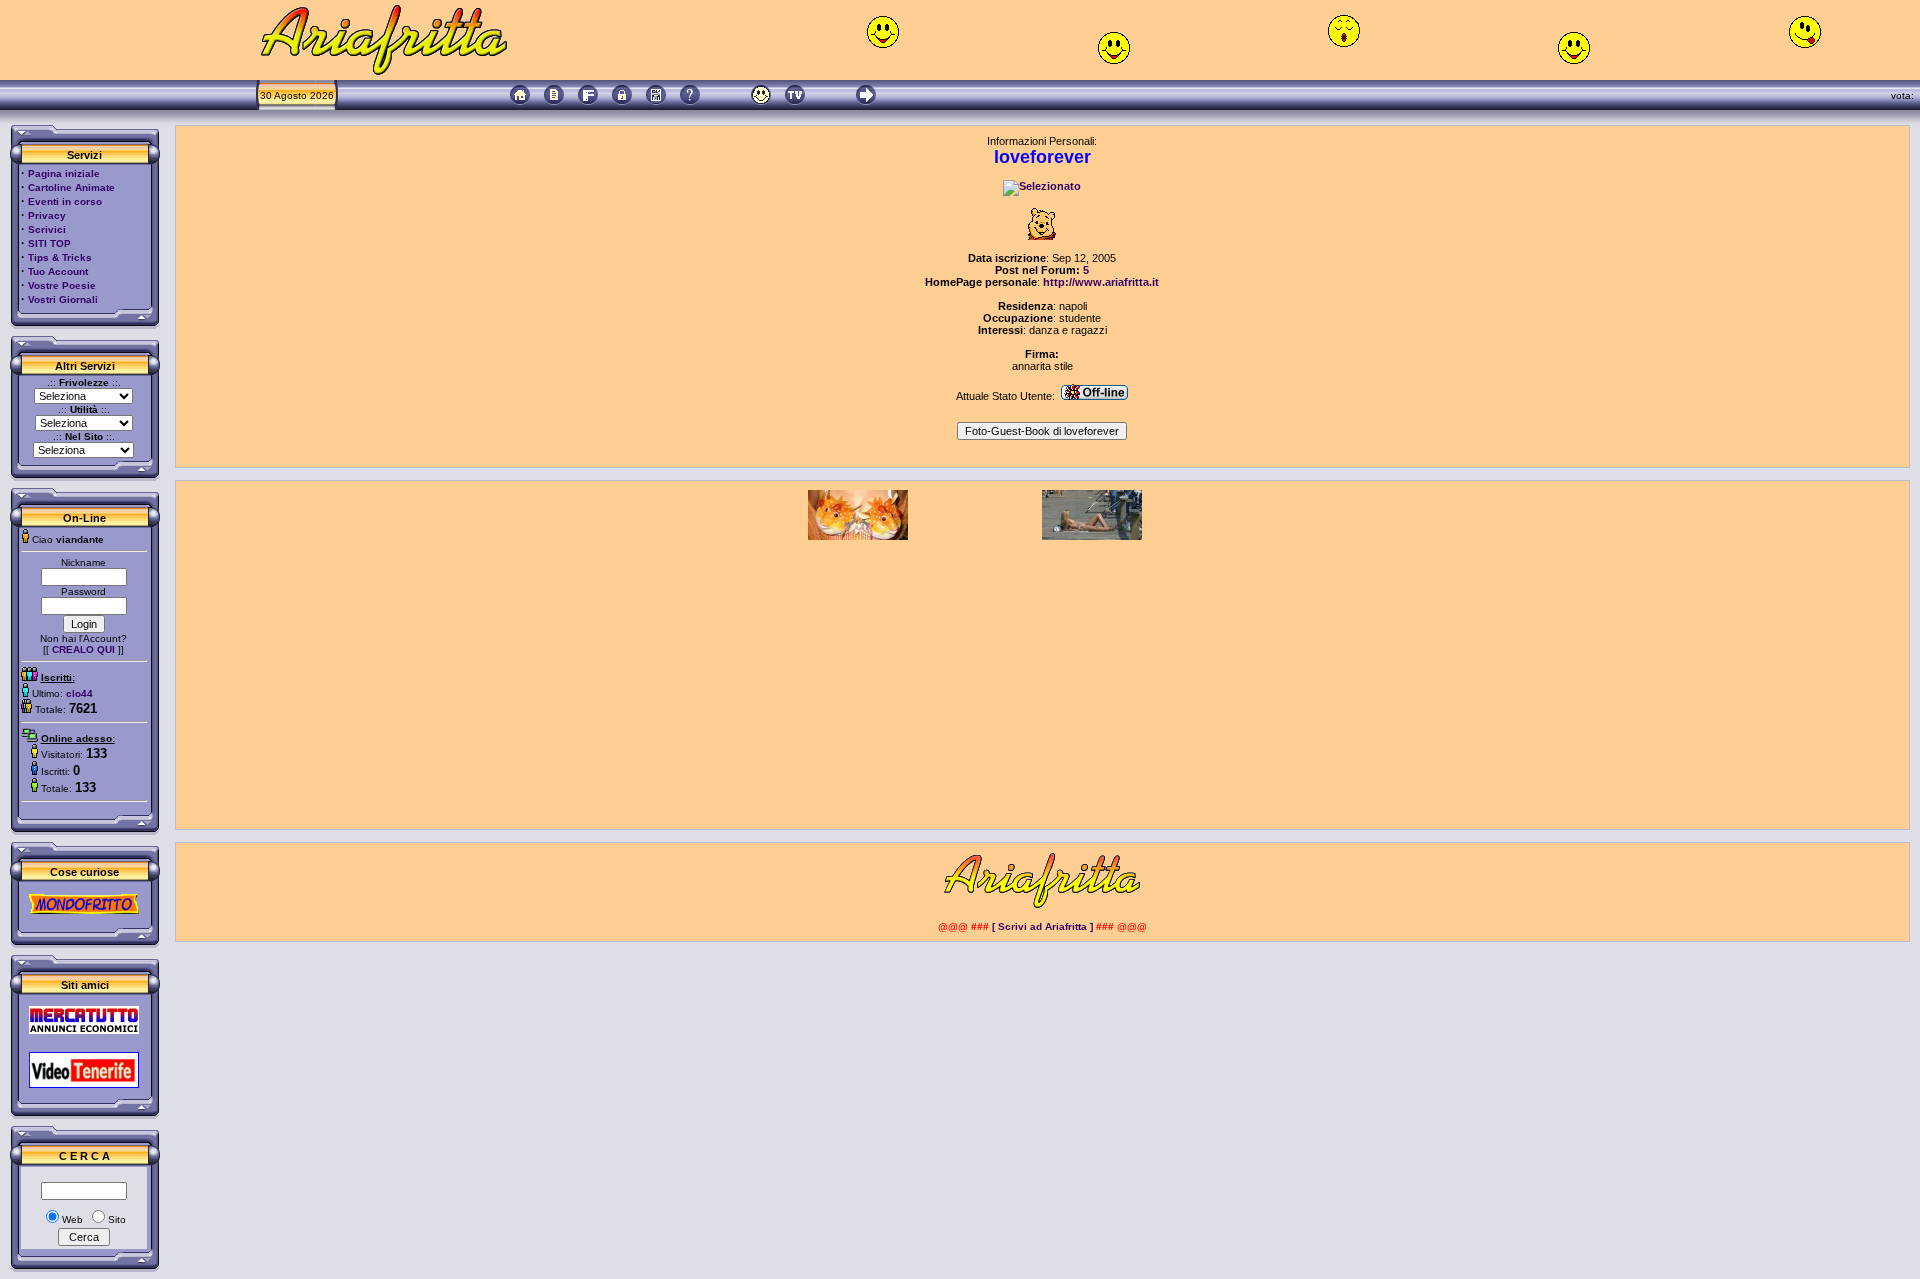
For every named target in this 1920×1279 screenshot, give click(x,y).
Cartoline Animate (71, 187)
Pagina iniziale (64, 173)
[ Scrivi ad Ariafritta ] (1042, 926)
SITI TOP (49, 243)
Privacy (47, 215)
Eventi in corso (65, 201)
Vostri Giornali (63, 299)
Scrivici (47, 229)
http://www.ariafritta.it (1101, 282)
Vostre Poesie (62, 285)
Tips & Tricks (60, 257)
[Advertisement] (1042, 680)
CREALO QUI (83, 649)
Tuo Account (58, 271)
